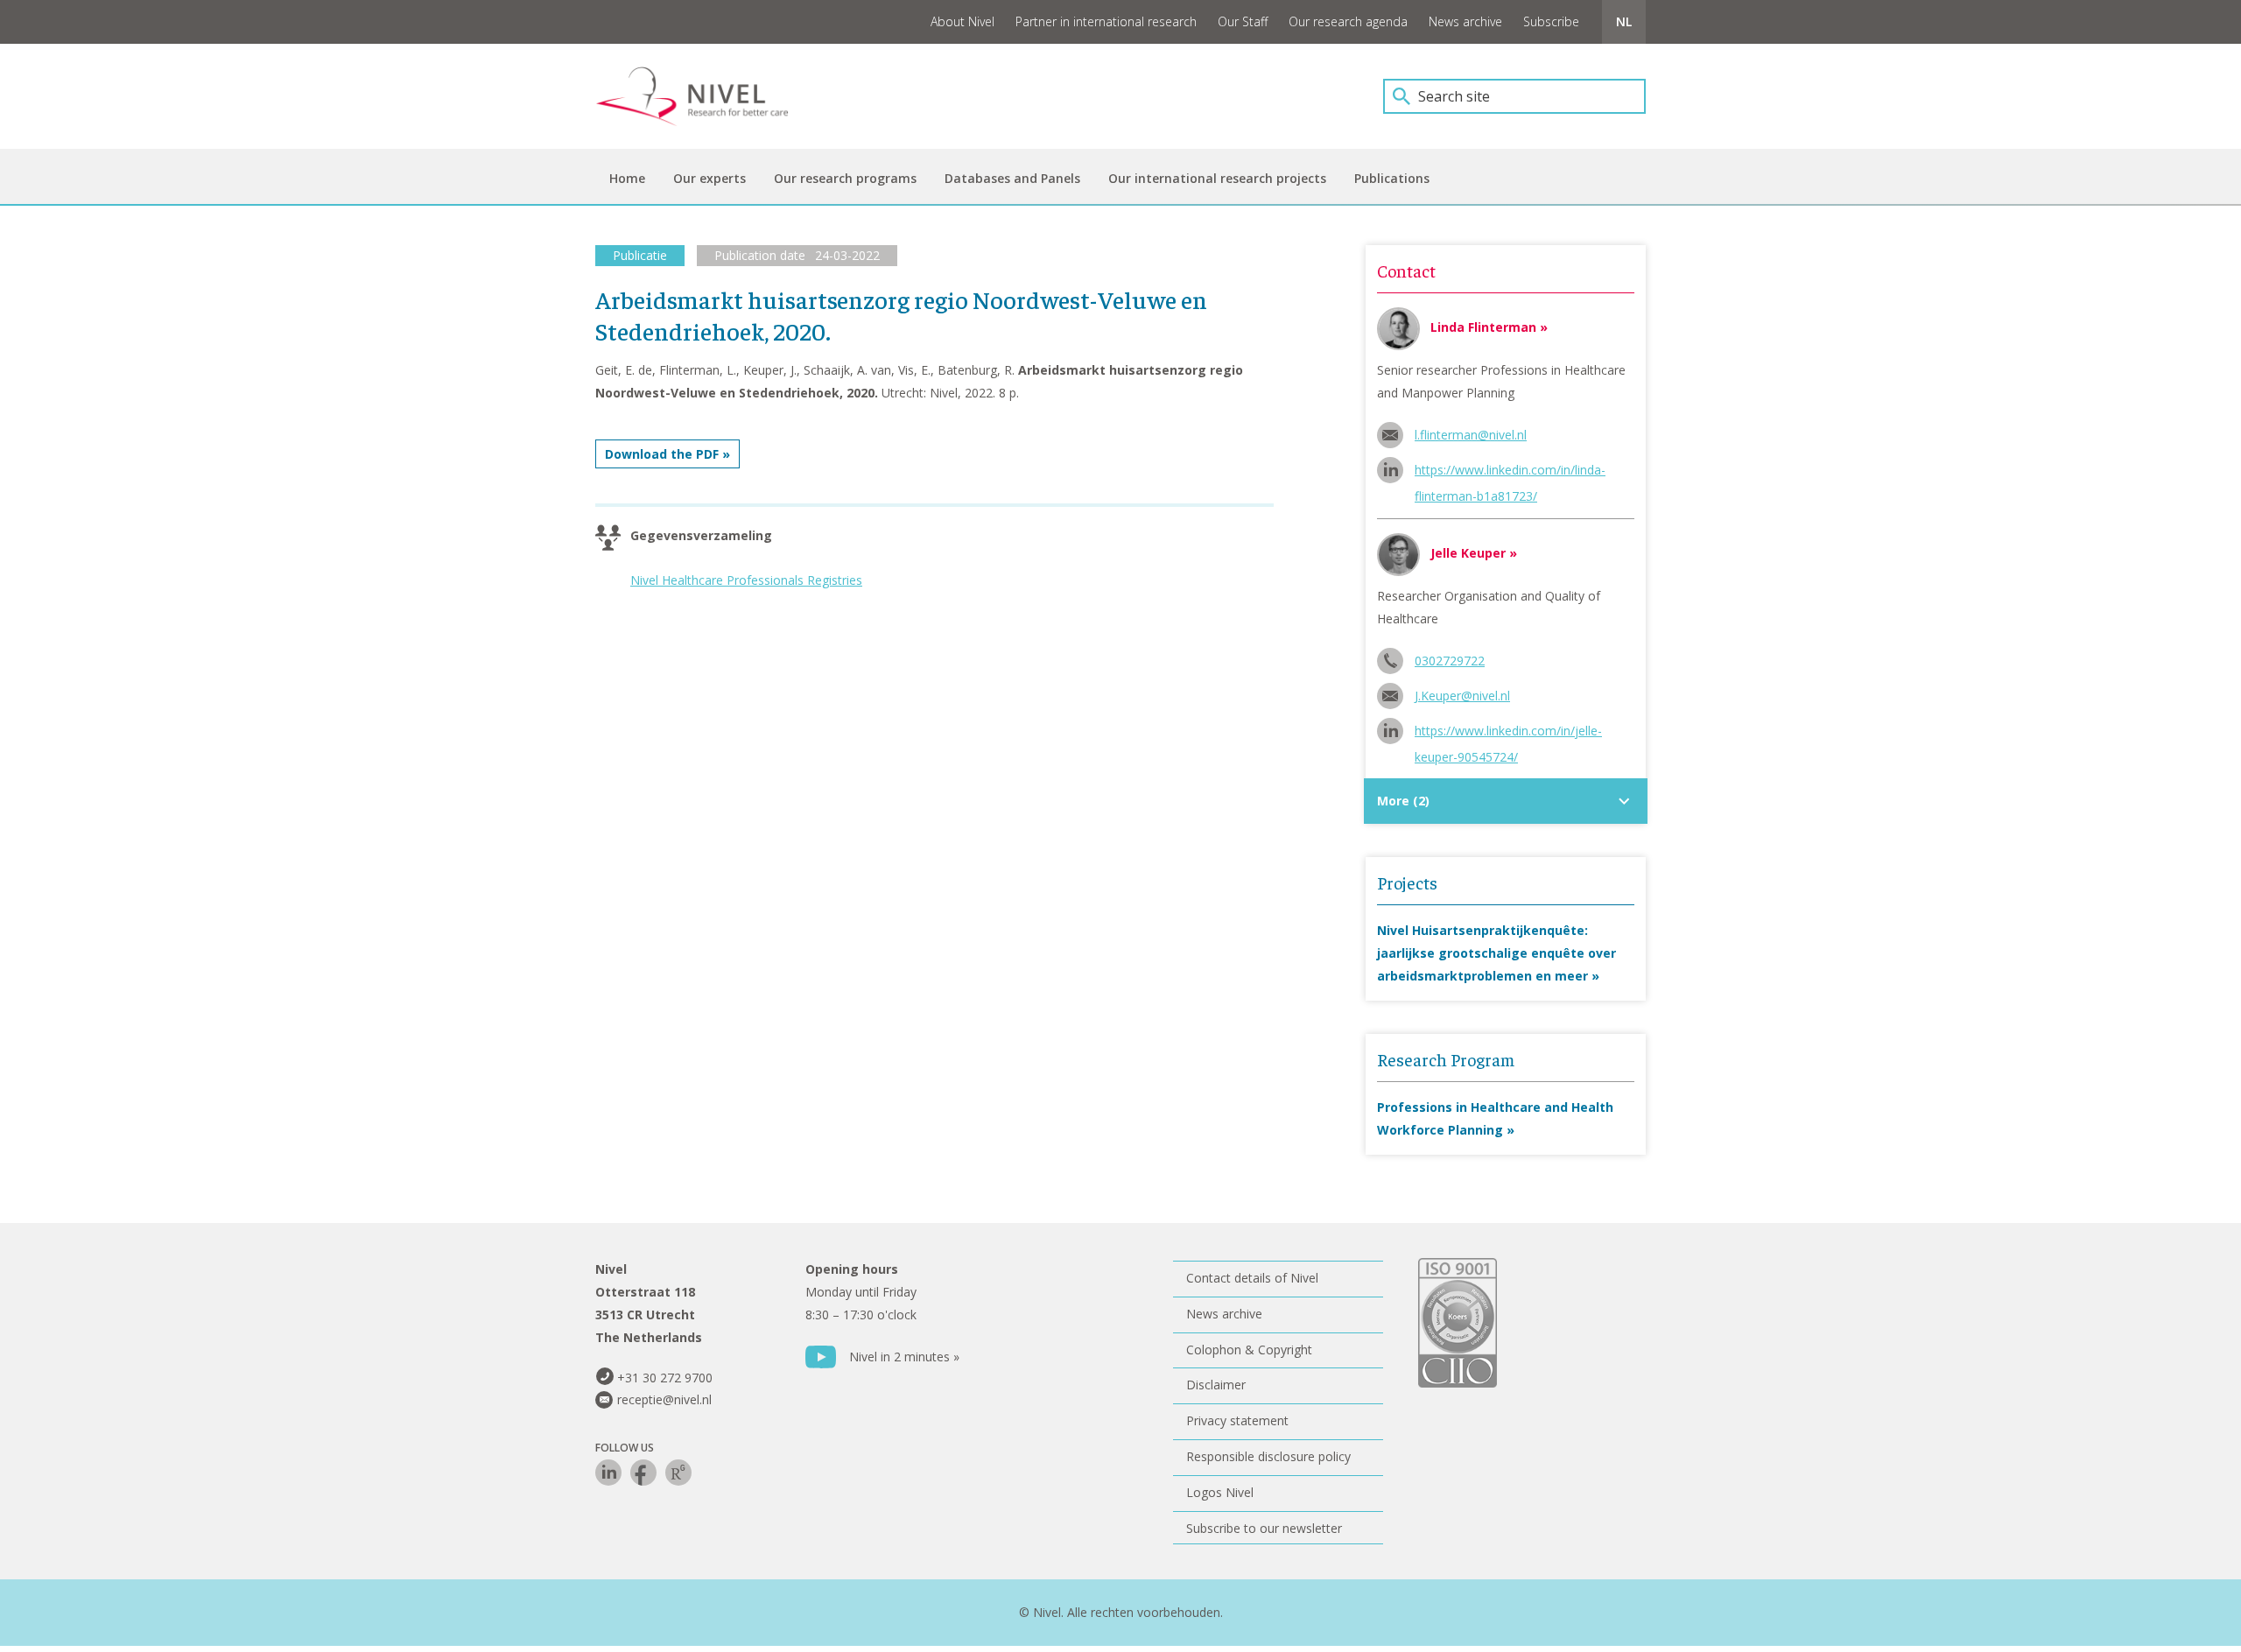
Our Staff (1243, 21)
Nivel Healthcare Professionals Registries (746, 580)
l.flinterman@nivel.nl (1471, 435)
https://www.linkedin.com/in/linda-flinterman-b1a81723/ (1510, 472)
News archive (1465, 21)
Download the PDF (662, 454)
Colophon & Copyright (1249, 1350)
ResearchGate (678, 1473)
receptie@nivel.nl (664, 1399)
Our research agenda (1348, 21)
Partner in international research (1106, 21)
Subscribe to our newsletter (1264, 1528)
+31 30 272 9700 (665, 1378)
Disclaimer (1216, 1385)
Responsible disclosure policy (1268, 1456)
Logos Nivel (1220, 1492)
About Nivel (962, 21)
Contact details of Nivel (1252, 1278)
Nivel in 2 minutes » (904, 1357)
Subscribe (1551, 21)
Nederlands (1624, 22)
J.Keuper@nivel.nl (1462, 696)
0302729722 (1450, 661)
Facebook (643, 1473)
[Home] (705, 96)
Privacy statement (1237, 1420)
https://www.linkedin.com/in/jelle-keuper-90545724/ (1508, 733)
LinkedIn (608, 1473)
